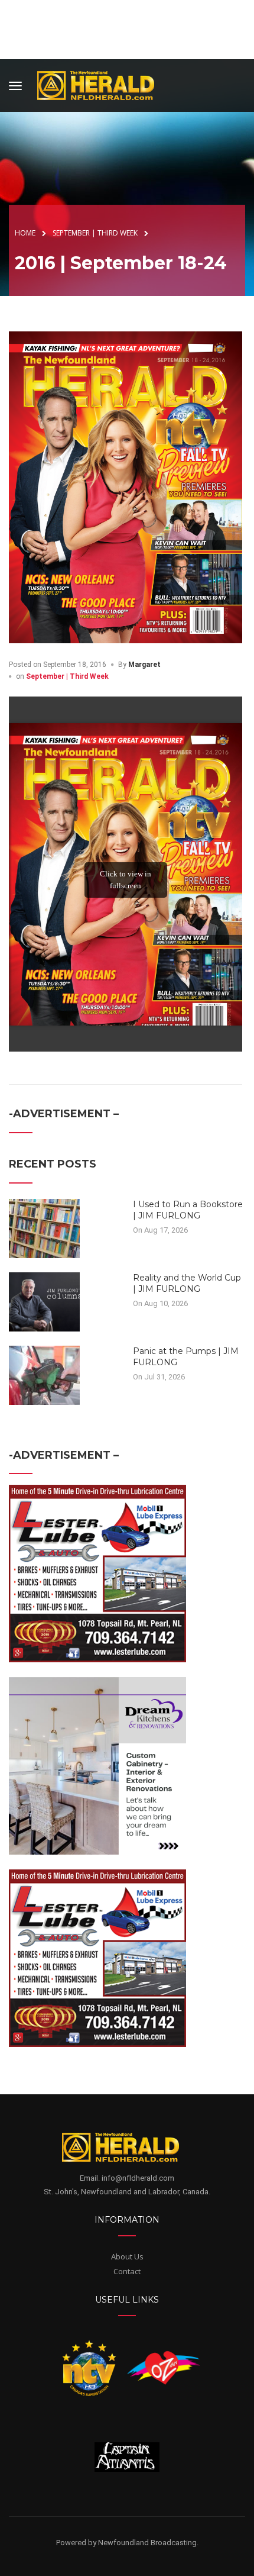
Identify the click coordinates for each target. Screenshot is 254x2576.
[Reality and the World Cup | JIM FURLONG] (44, 1301)
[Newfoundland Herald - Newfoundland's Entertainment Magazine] (102, 84)
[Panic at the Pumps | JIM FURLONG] (44, 1374)
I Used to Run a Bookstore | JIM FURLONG (188, 1210)
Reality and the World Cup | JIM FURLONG (187, 1284)
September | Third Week (67, 676)
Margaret (144, 665)
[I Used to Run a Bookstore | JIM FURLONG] (44, 1227)
